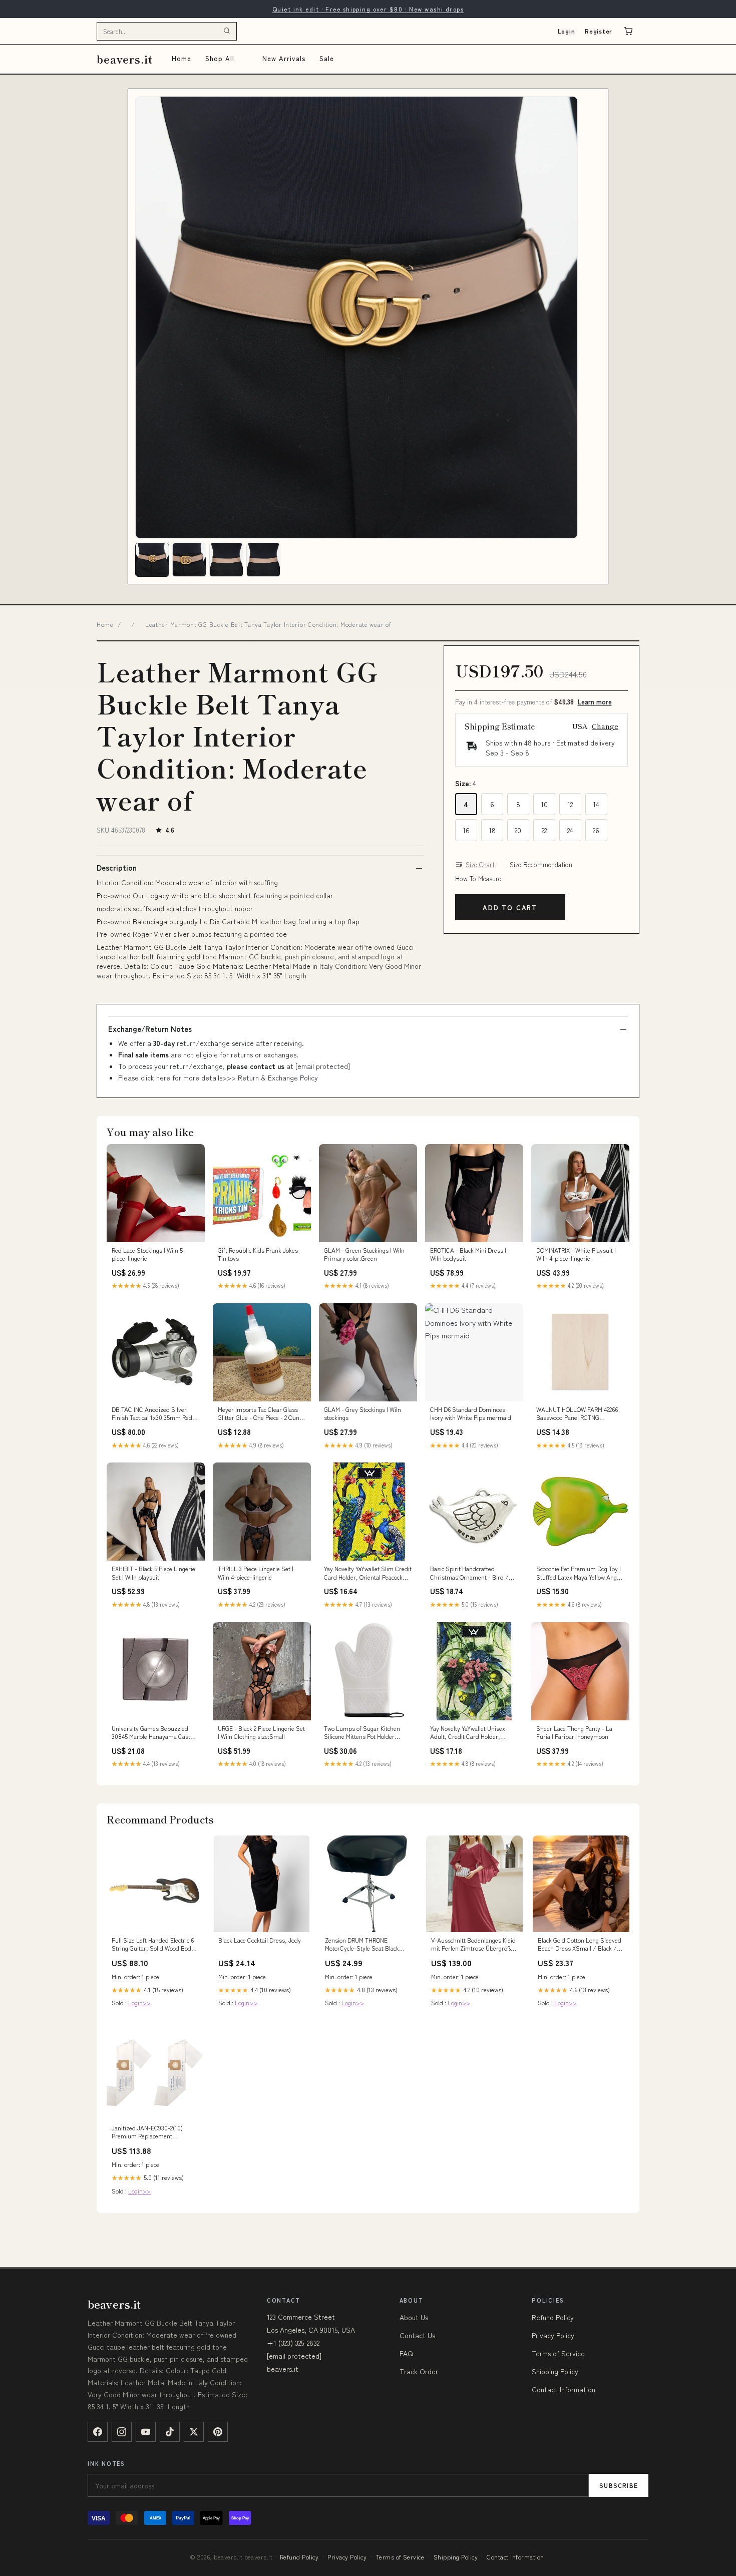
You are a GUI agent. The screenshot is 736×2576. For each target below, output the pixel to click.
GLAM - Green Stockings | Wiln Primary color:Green (364, 1254)
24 (570, 830)
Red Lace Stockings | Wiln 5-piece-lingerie (148, 1254)
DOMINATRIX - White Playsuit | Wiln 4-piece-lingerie (576, 1254)
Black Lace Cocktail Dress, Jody (260, 1940)
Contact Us (417, 2335)
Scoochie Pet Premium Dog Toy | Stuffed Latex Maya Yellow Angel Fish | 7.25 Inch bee (579, 1573)
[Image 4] (263, 560)
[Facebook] (98, 2432)
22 (544, 830)
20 (518, 830)
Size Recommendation (541, 865)
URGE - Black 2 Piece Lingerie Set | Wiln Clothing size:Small (261, 1732)
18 (492, 830)
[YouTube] (146, 2432)
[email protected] (323, 1066)
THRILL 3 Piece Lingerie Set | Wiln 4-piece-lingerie (256, 1573)
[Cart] (628, 31)
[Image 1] (152, 560)
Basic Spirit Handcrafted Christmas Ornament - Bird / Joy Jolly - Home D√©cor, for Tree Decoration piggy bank (470, 1573)
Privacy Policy (553, 2335)
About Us (414, 2317)
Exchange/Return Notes (150, 1029)
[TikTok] (170, 2432)
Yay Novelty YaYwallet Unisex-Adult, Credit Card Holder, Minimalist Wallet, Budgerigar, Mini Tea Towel (470, 1733)
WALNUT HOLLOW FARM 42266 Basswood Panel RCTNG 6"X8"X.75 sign (577, 1414)
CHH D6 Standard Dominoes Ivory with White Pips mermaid (471, 1413)
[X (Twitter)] (194, 2432)
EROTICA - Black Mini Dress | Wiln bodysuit (468, 1254)
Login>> (139, 2002)
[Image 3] (226, 560)
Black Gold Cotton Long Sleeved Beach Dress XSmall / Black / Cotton (580, 1945)
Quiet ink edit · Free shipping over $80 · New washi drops (368, 9)
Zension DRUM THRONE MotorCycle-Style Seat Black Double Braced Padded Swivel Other (364, 1945)
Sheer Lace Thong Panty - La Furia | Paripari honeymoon (574, 1732)
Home (181, 58)
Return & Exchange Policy (278, 1077)
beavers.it (125, 59)
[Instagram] (122, 2432)
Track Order (419, 2371)
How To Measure (478, 879)
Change (605, 726)
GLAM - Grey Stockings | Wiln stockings (362, 1413)
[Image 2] (189, 560)
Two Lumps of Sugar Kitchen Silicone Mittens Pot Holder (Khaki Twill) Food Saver (362, 1733)
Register (599, 31)
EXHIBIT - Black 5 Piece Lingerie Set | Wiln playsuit (153, 1573)
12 (570, 804)
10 (544, 804)
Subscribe (619, 2485)
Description (117, 868)
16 (466, 830)
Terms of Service (558, 2353)
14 (596, 804)
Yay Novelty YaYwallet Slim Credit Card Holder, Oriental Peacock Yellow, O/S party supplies (368, 1573)
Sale (327, 58)
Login (567, 31)
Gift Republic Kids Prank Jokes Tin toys (258, 1254)
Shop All (220, 58)
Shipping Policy (555, 2371)
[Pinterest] (218, 2432)
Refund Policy (553, 2317)
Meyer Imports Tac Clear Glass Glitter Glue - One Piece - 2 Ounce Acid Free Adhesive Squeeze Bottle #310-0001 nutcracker (261, 1414)
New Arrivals (284, 58)
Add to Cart (510, 907)
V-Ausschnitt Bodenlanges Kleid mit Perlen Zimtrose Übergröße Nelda (473, 1945)
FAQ (406, 2353)
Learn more (595, 702)
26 (596, 830)
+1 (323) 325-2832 (293, 2343)
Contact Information (564, 2389)
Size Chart (480, 865)
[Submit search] (227, 31)
